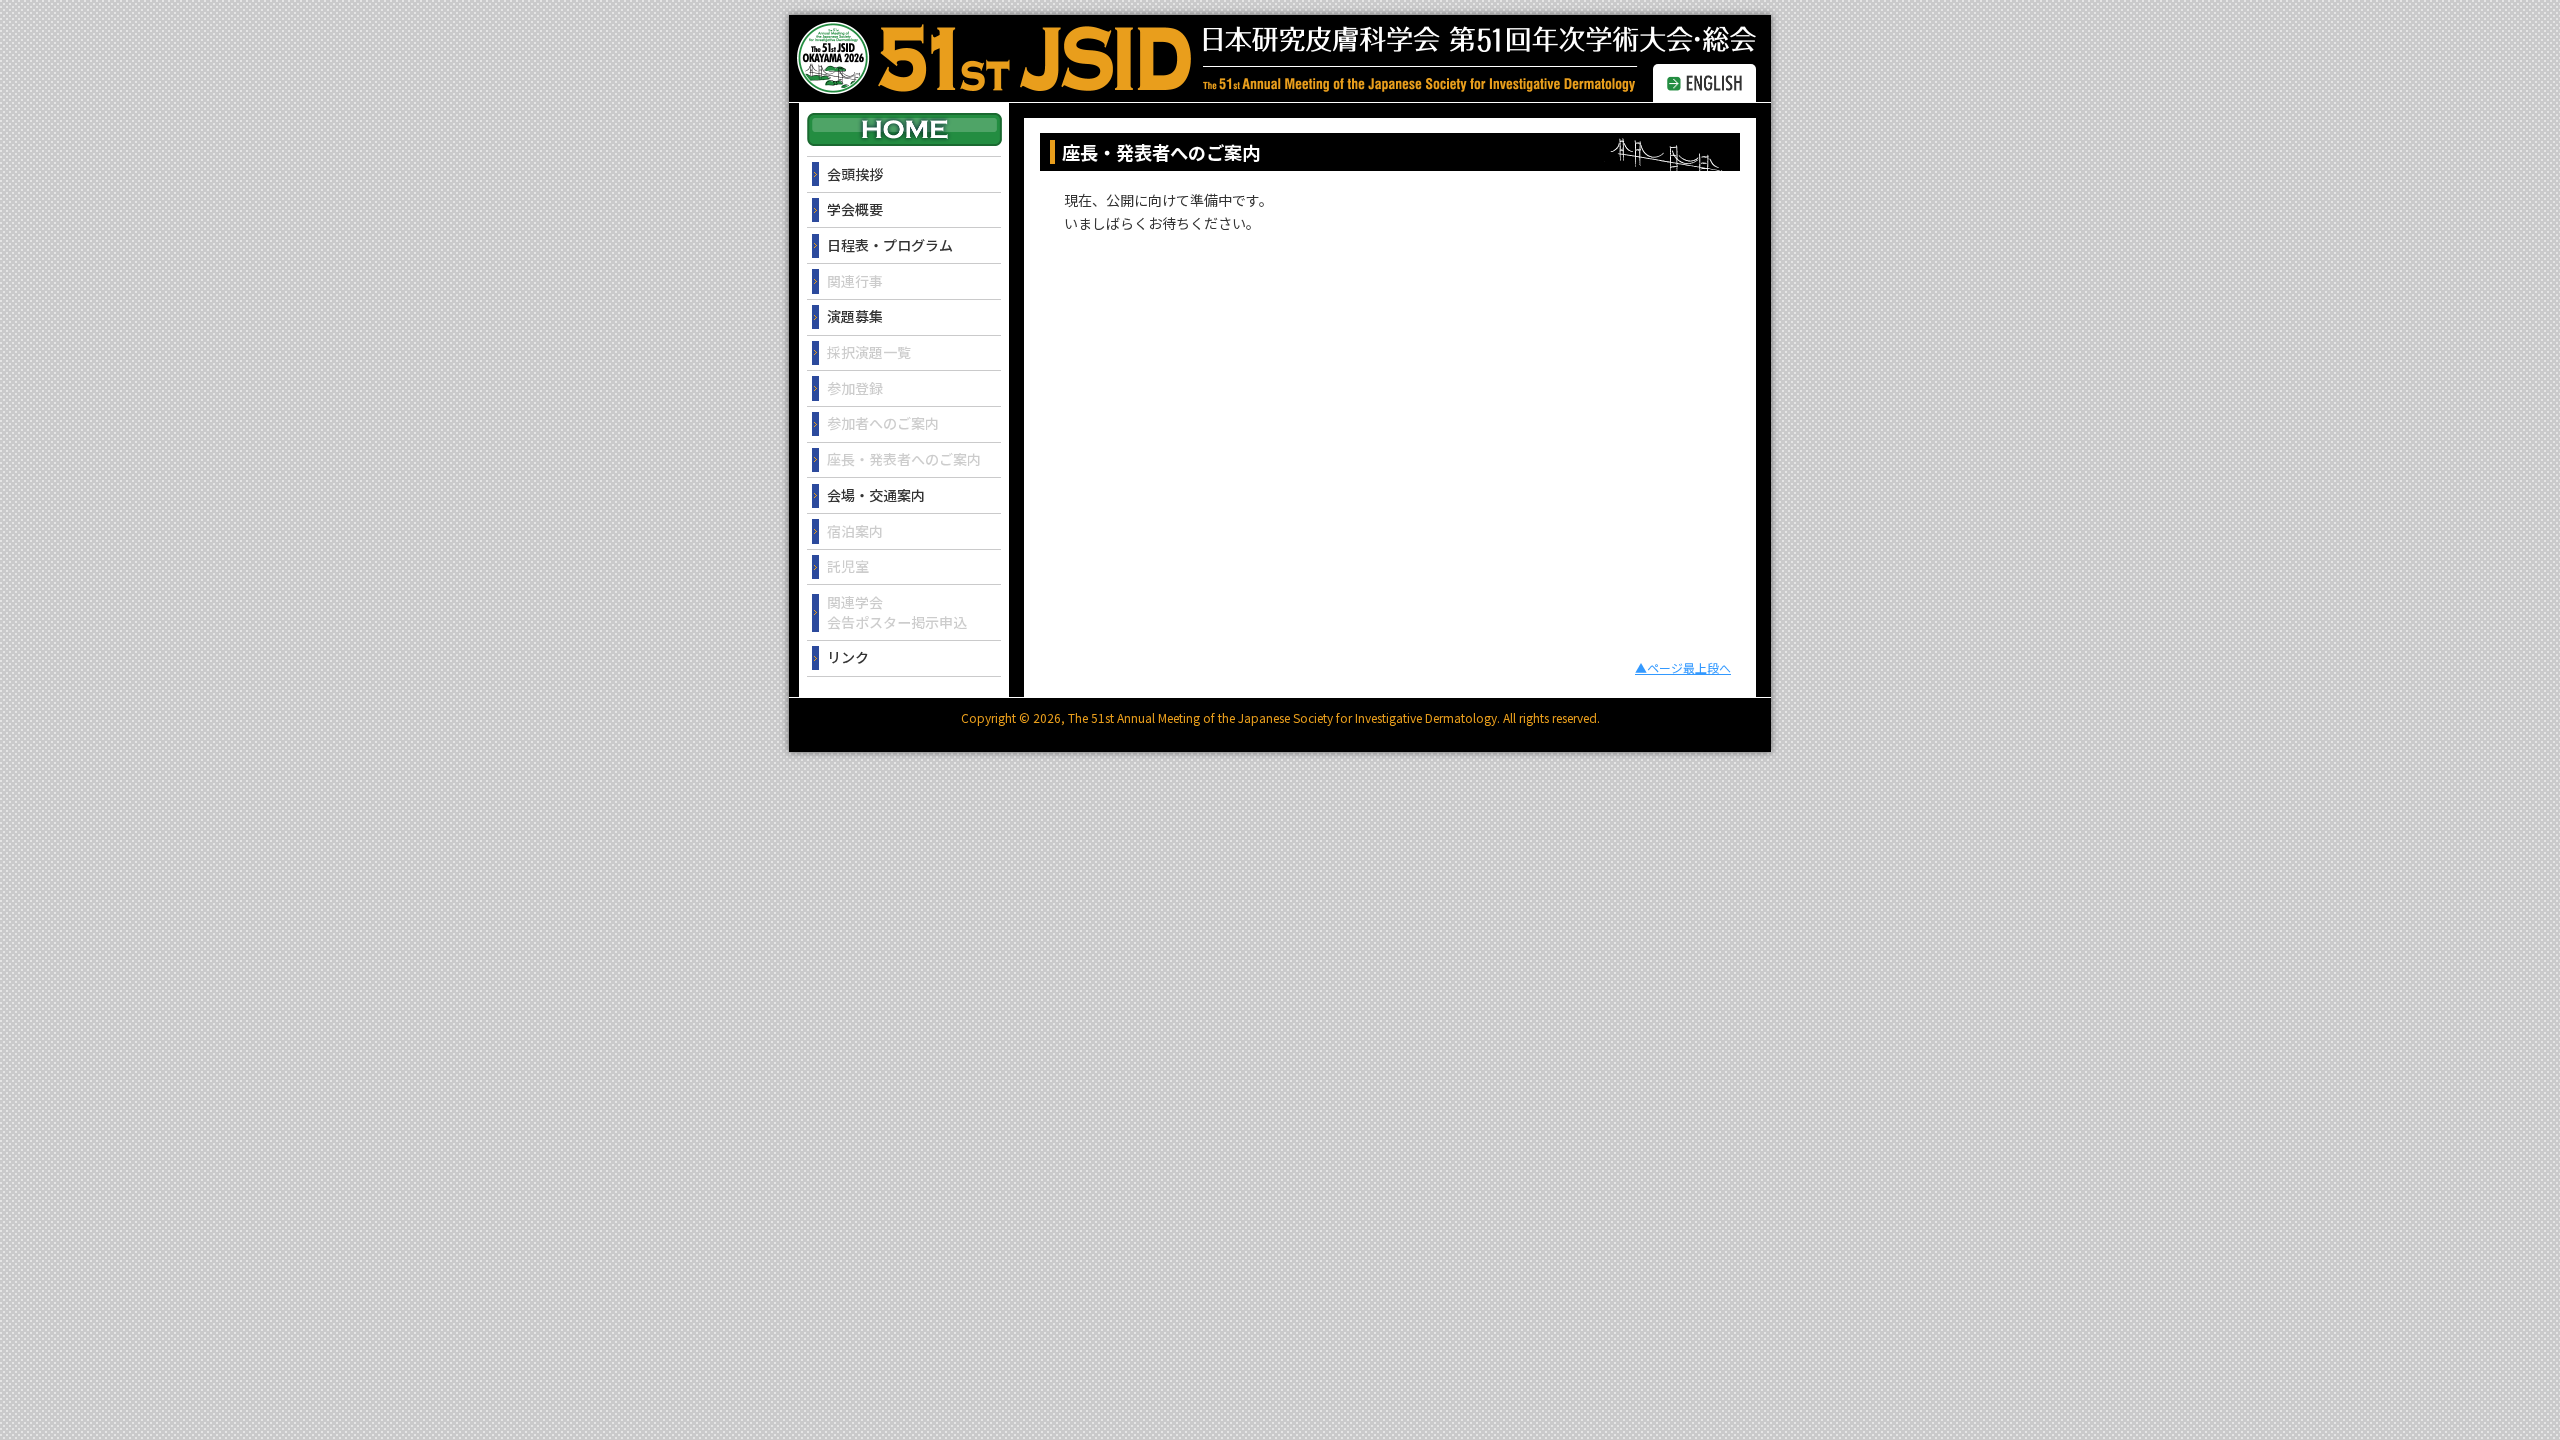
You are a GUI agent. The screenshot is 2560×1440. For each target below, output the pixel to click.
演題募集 (855, 316)
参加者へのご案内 (883, 423)
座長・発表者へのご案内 (904, 459)
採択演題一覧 (869, 352)
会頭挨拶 (855, 174)
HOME (904, 129)
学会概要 (855, 209)
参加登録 (855, 388)
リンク (848, 657)
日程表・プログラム (890, 245)
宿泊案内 (855, 531)
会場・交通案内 (876, 495)
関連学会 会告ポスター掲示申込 (897, 612)
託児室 (848, 566)
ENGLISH (1704, 83)
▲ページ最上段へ (1683, 667)
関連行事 (855, 281)
